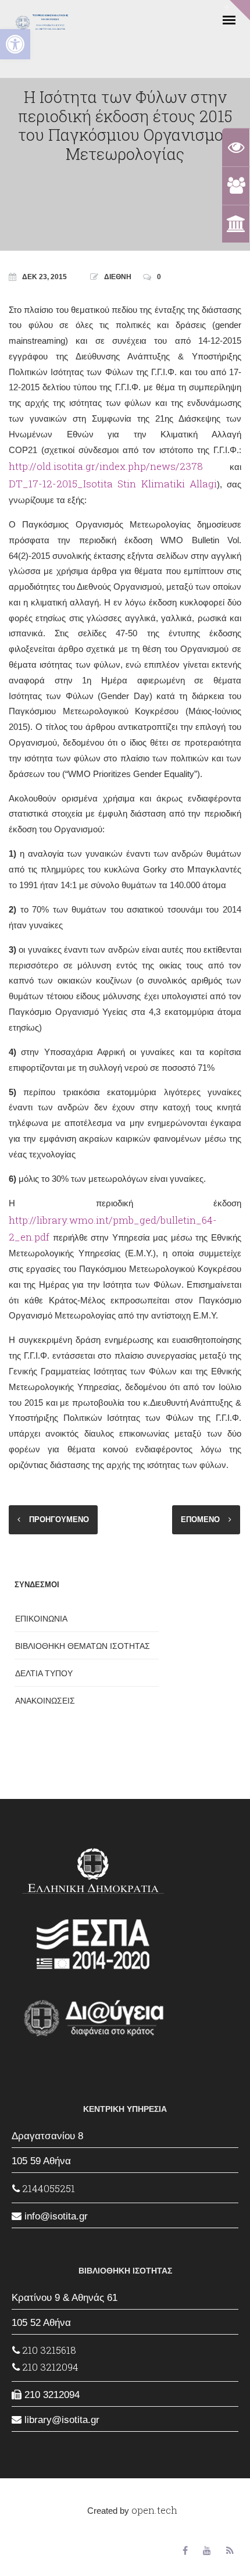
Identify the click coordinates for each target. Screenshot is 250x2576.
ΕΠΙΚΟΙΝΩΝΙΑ (41, 1619)
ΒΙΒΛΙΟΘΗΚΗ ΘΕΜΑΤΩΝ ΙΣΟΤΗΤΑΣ (83, 1646)
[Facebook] (185, 2551)
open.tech (154, 2510)
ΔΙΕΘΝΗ (118, 277)
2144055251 (47, 2188)
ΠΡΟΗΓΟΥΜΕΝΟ (59, 1519)
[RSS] (230, 2551)
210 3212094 (49, 2367)
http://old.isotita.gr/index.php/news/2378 (106, 466)
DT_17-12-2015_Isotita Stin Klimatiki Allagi (113, 484)
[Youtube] (207, 2551)
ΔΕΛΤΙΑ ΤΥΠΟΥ (44, 1673)
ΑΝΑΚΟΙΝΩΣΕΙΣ (45, 1701)
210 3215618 (48, 2350)
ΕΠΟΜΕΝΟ (200, 1519)
